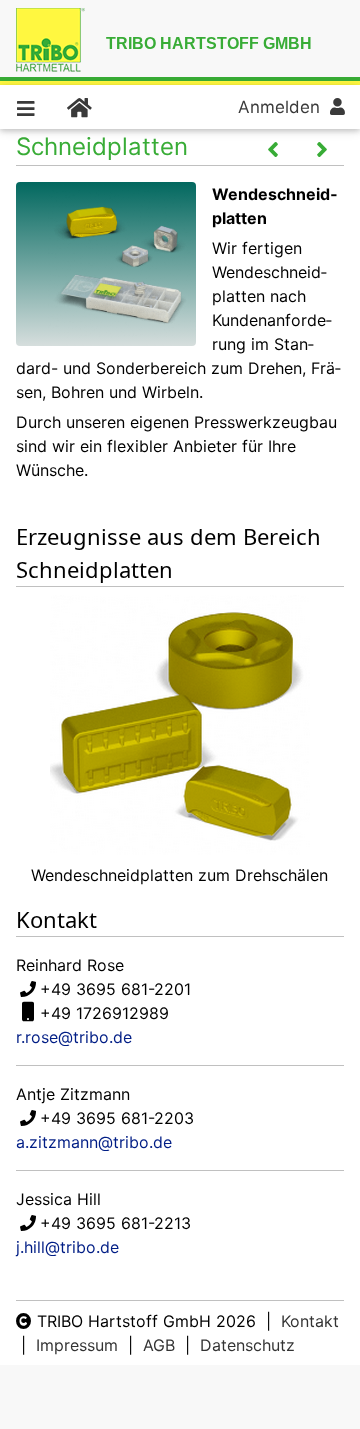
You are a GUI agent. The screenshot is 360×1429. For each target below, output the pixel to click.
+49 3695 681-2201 (115, 989)
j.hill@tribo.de (67, 1247)
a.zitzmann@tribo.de (94, 1142)
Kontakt (310, 1321)
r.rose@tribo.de (74, 1037)
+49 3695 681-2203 (117, 1118)
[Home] (78, 107)
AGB (159, 1345)
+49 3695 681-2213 (115, 1223)
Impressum (77, 1345)
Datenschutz (247, 1345)
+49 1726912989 (104, 1013)
